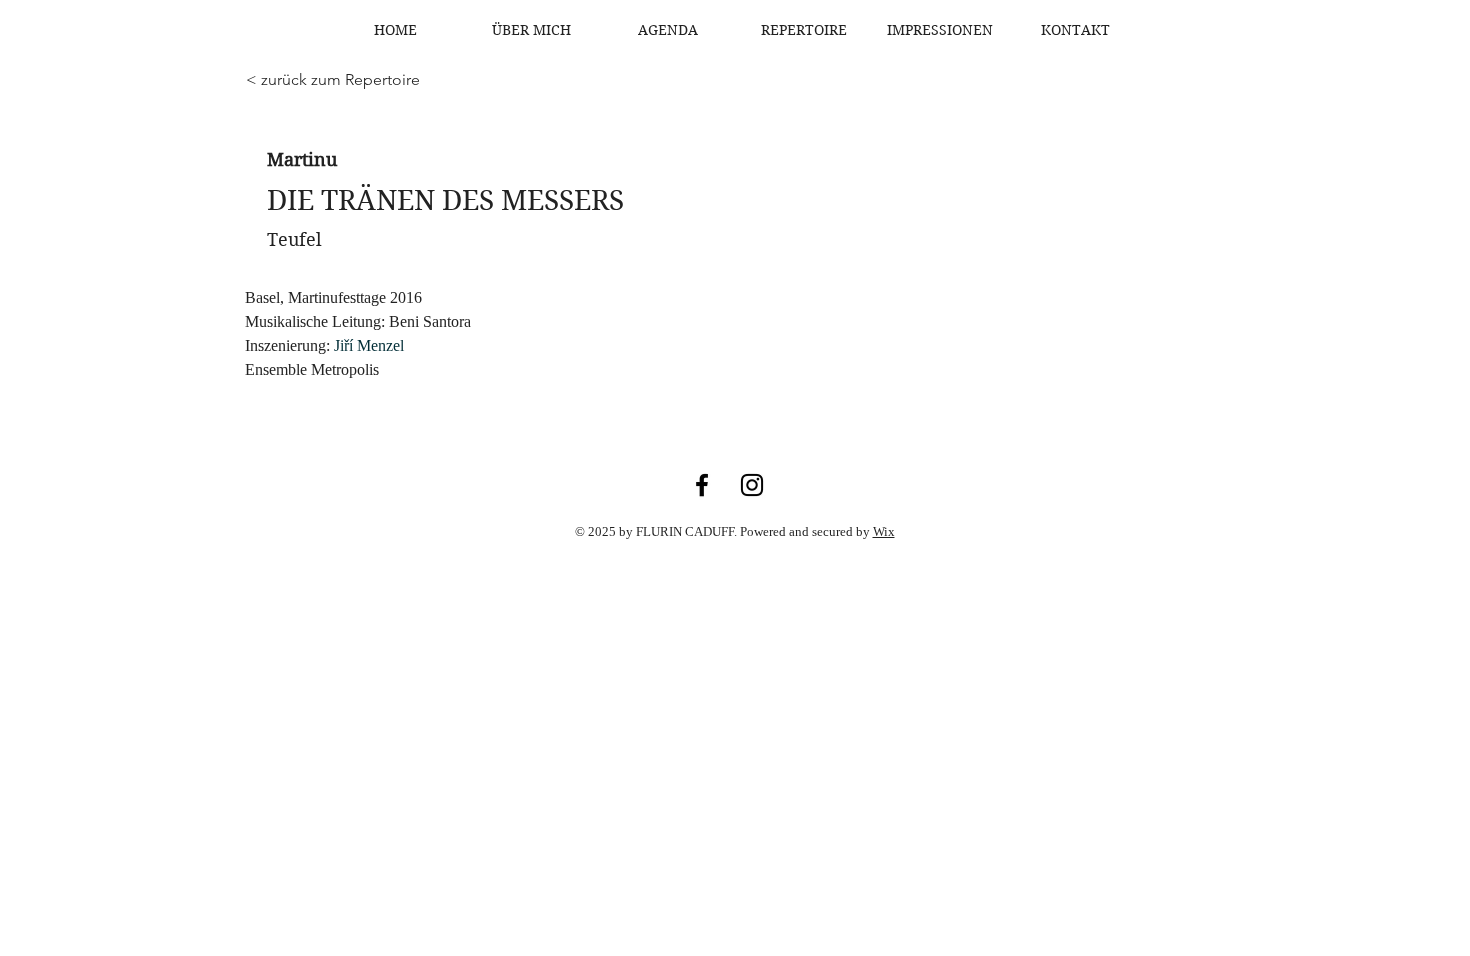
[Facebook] (702, 485)
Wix (884, 531)
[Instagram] (752, 485)
